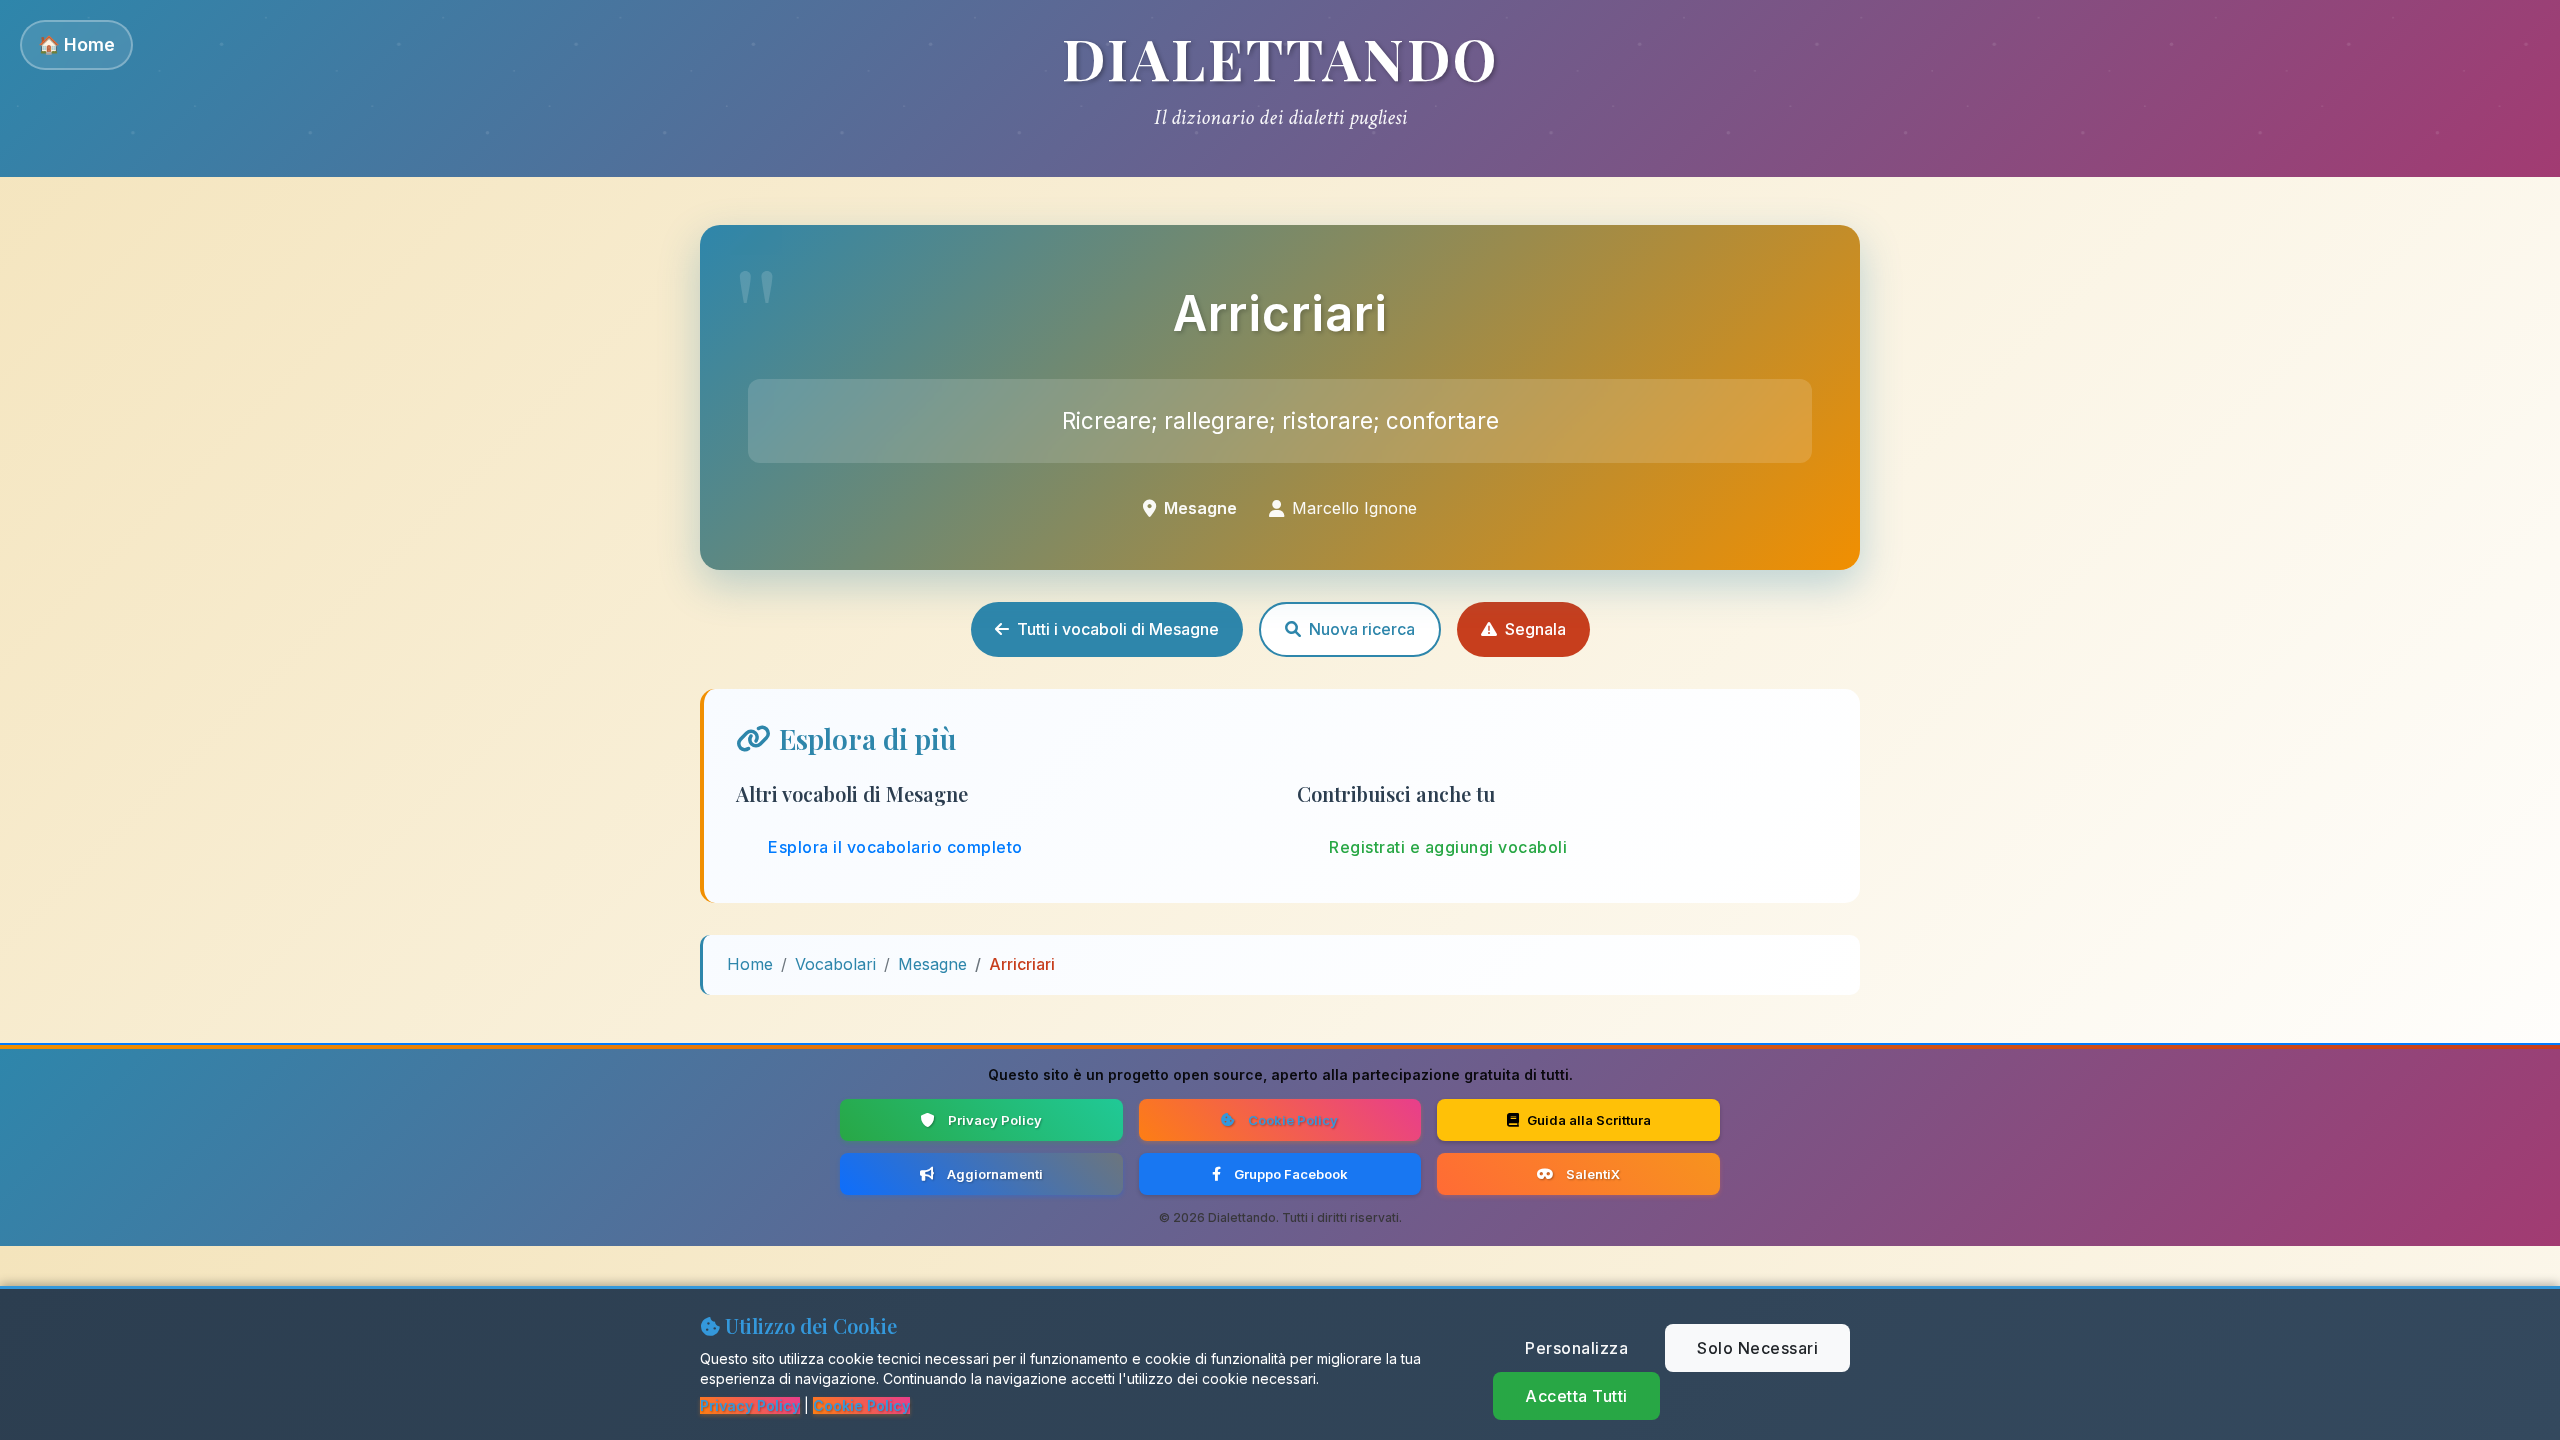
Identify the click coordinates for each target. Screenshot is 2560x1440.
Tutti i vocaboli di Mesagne (1118, 629)
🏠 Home (76, 44)
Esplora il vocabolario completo (895, 847)
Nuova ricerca (1362, 629)
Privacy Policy (995, 1120)
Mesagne (932, 964)
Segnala (1535, 629)
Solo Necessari (1757, 1348)
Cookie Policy (1293, 1120)
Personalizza (1576, 1348)
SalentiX (1593, 1174)
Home (750, 964)
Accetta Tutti (1576, 1396)
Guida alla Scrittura (1589, 1120)
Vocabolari (835, 964)
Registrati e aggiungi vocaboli (1448, 847)
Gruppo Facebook (1291, 1174)
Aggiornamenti (995, 1174)
